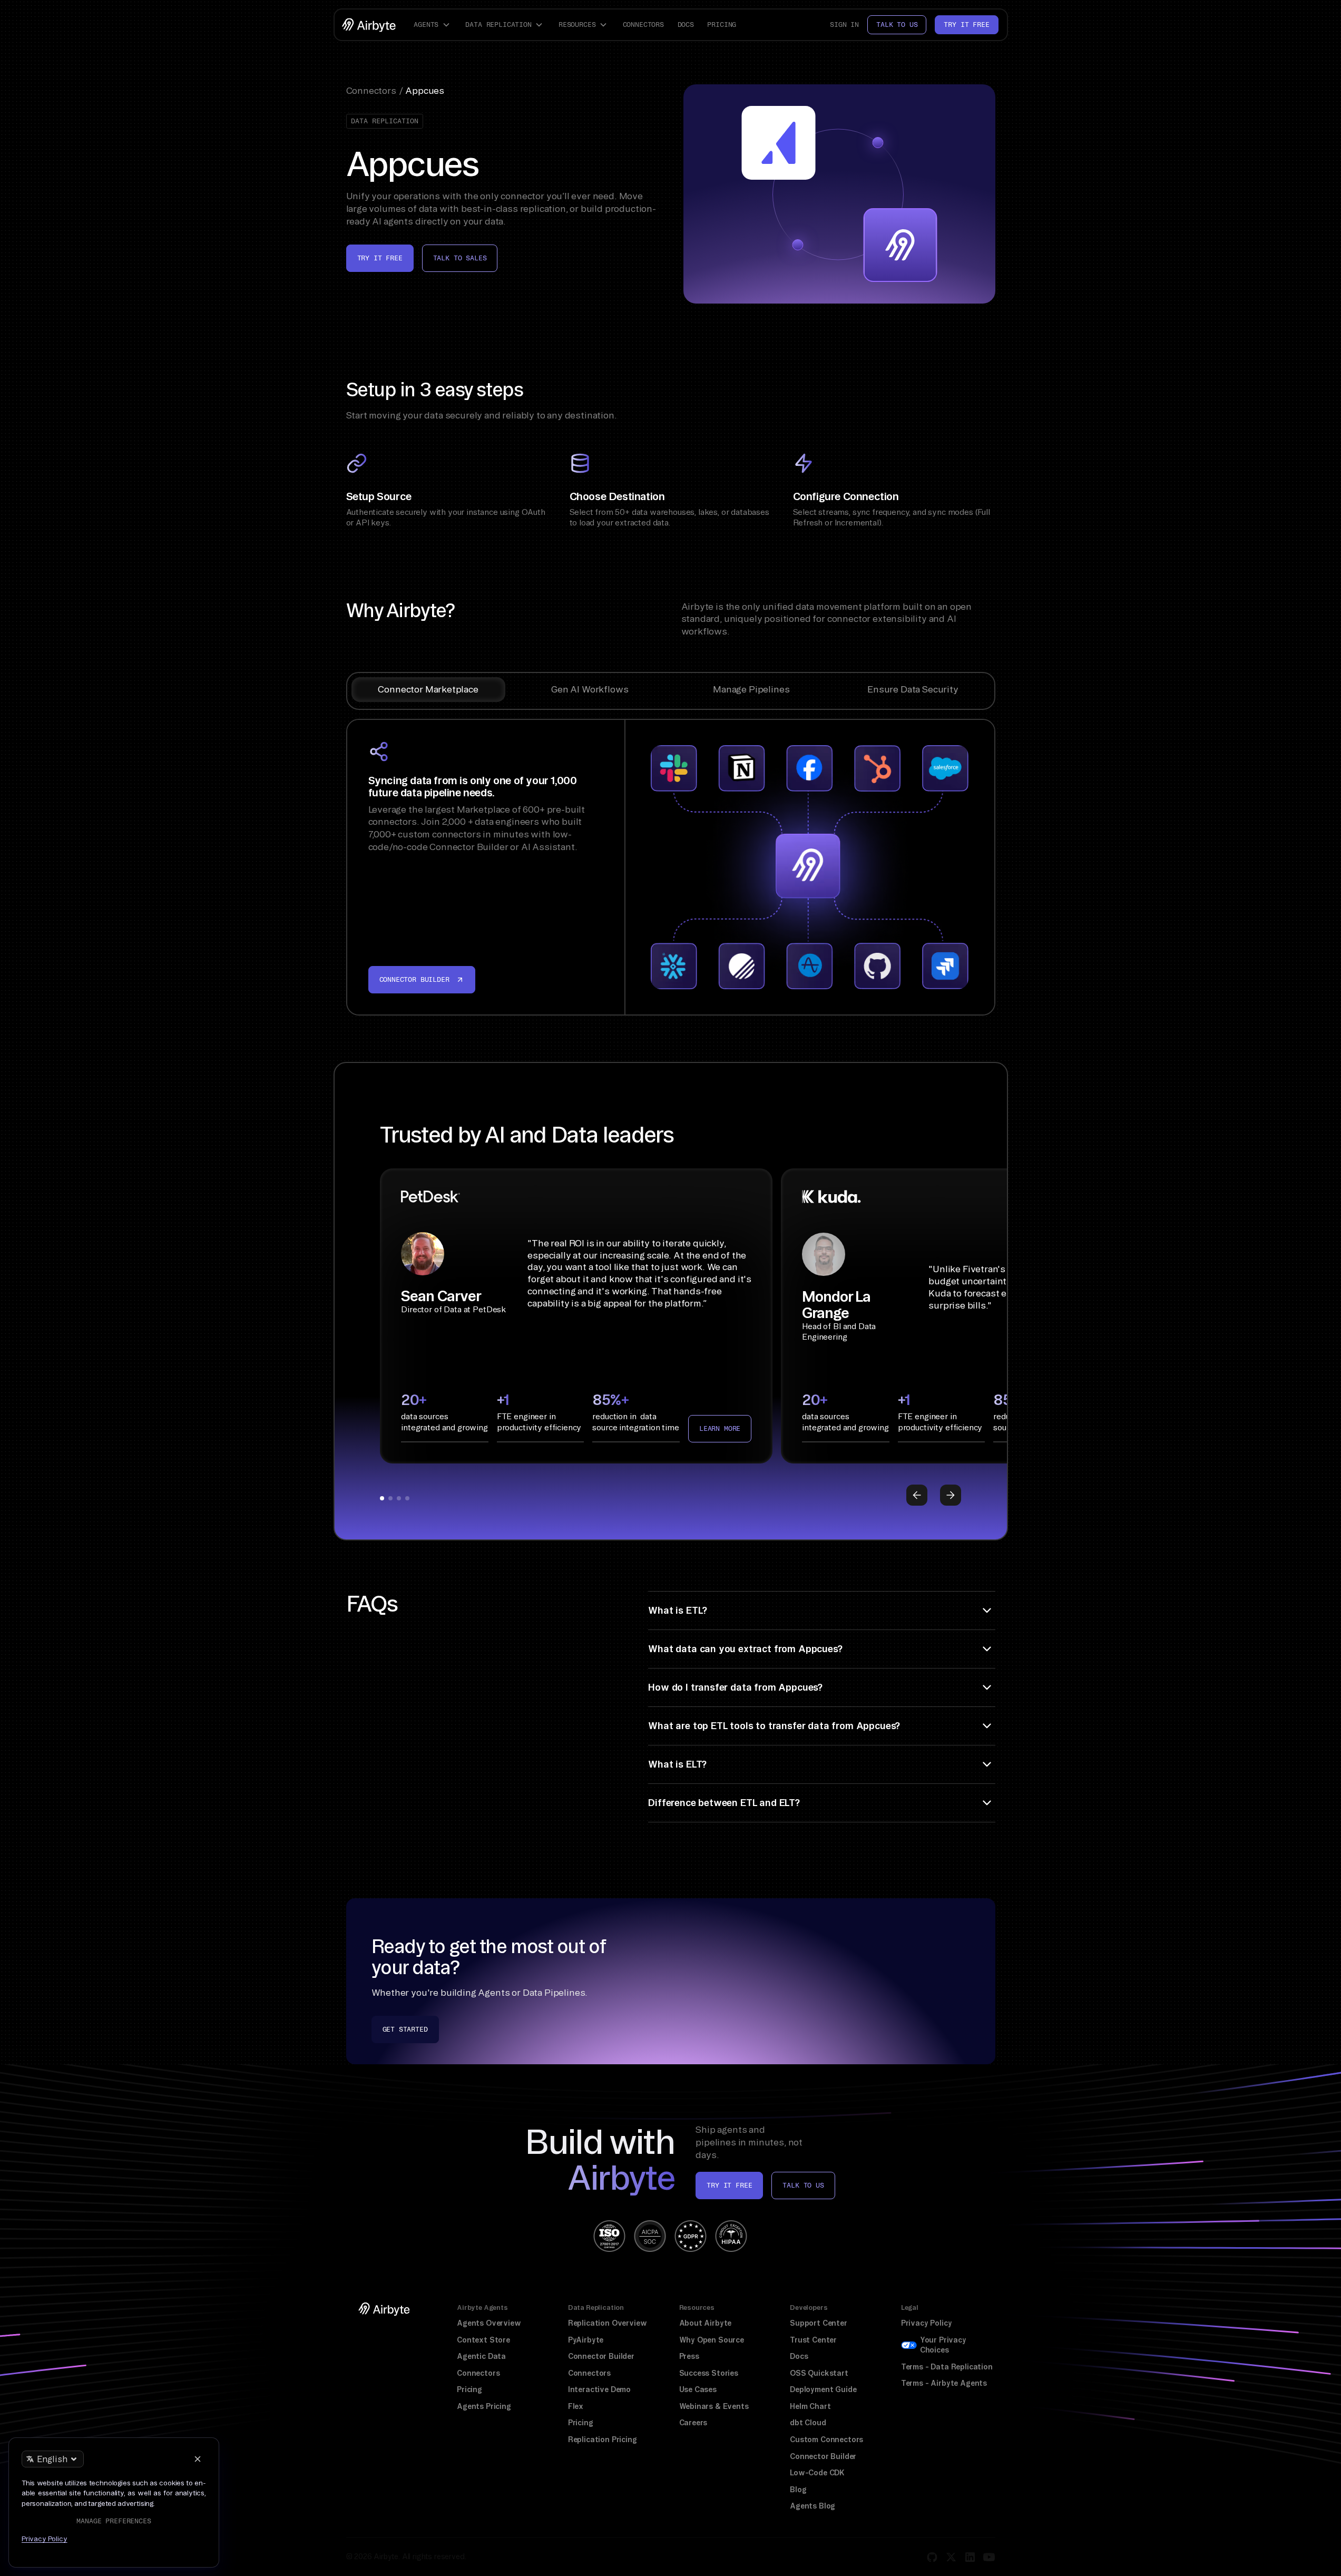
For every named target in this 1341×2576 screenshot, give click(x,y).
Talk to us (897, 25)
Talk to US (803, 2185)
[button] (433, 25)
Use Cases (698, 2389)
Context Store (483, 2340)
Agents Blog (813, 2506)
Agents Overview (489, 2323)
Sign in (844, 25)
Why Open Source (712, 2340)
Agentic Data (481, 2356)
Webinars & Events (714, 2406)
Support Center (819, 2323)
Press (689, 2356)
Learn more (720, 1428)
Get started (405, 2029)
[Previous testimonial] (917, 1495)
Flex (576, 2406)
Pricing (722, 25)
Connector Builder (601, 2356)
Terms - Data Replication (947, 2367)
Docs (686, 25)
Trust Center (813, 2340)
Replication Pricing (603, 2440)
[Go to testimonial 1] (382, 1498)
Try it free (966, 25)
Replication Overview (608, 2323)
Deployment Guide (823, 2389)
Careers (693, 2423)
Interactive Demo (599, 2389)
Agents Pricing (484, 2406)
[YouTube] (989, 2557)
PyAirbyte (586, 2340)
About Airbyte (706, 2323)
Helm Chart (810, 2406)
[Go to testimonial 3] (399, 1498)
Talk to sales (460, 258)
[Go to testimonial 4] (407, 1498)
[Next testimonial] (951, 1495)
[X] (951, 2557)
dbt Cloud (808, 2423)
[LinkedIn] (970, 2557)
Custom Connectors (826, 2440)
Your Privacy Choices (943, 2345)
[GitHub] (932, 2557)
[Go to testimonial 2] (390, 1498)
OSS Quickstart (819, 2373)
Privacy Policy (927, 2323)
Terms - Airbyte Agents (944, 2383)
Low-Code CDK (817, 2473)
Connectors (643, 25)
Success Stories (709, 2373)
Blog (798, 2490)
